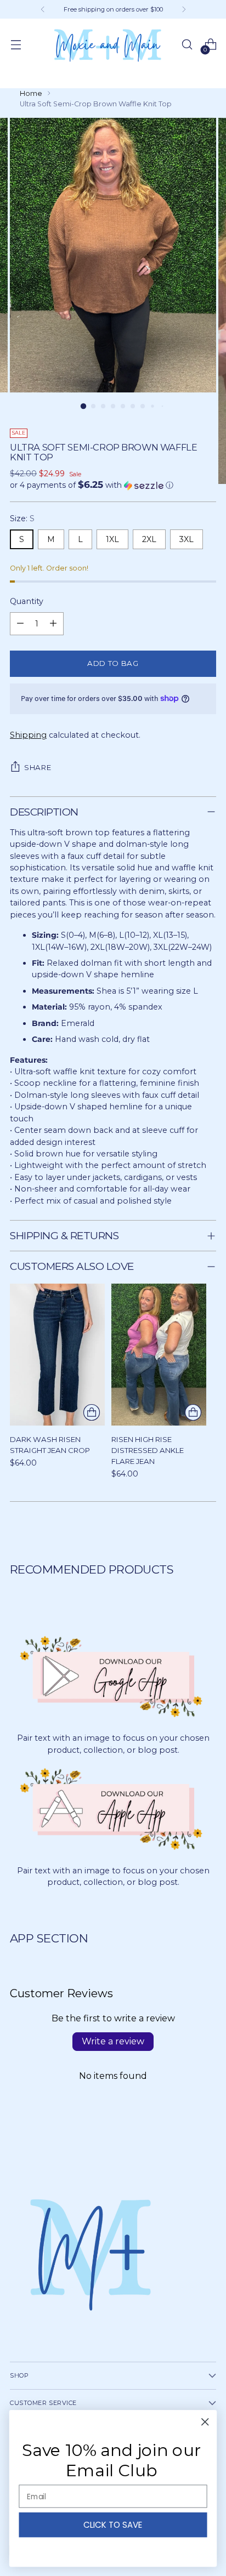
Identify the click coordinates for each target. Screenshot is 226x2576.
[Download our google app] (113, 1676)
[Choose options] (92, 1412)
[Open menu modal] (16, 45)
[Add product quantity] (53, 624)
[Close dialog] (205, 2422)
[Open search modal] (187, 45)
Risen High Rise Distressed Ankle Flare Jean (148, 1450)
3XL (187, 539)
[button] (113, 485)
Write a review (113, 2041)
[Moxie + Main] (106, 45)
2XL (149, 539)
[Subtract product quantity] (20, 624)
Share (38, 767)
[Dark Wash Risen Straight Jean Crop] (57, 1355)
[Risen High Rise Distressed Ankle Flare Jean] (159, 1355)
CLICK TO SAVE (113, 2525)
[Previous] (43, 9)
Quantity (27, 601)
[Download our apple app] (113, 1808)
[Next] (184, 9)
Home (31, 93)
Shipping (28, 735)
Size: (22, 518)
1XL (112, 539)
